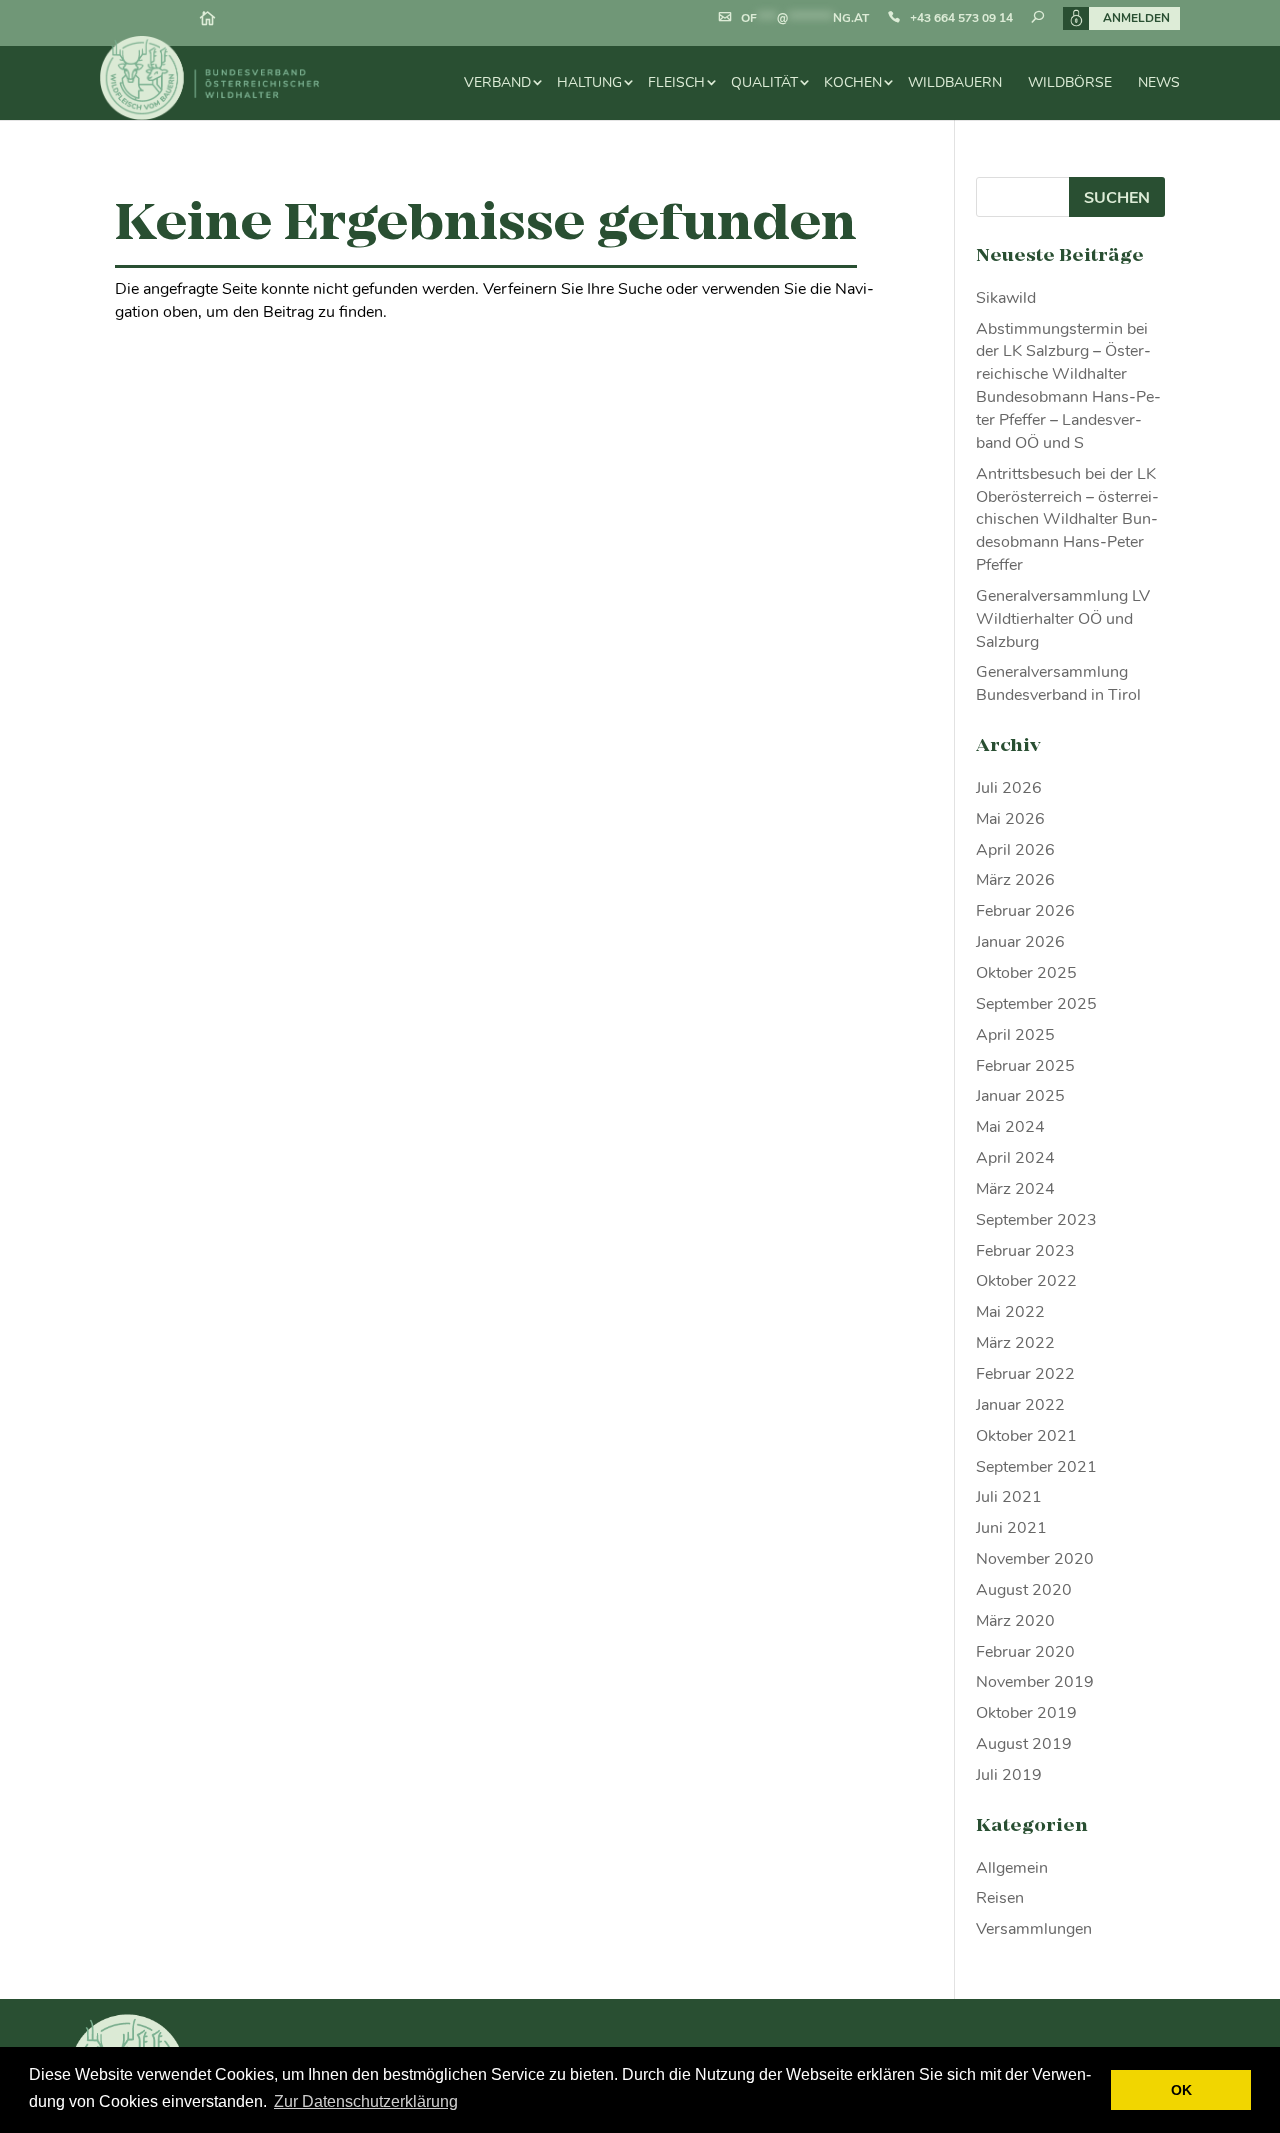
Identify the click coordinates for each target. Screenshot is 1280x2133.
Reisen (1000, 1898)
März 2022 (1015, 1343)
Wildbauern (955, 82)
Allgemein (1012, 1868)
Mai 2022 (1010, 1312)
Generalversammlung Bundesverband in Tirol (1058, 683)
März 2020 (1015, 1621)
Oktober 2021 (1026, 1436)
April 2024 (1015, 1158)
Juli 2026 (1009, 788)
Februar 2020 (1025, 1652)
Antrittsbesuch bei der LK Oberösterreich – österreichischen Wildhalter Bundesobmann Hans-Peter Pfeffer (1067, 519)
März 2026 (1015, 880)
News (1159, 82)
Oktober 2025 (1026, 973)
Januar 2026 (1020, 942)
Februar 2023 (1025, 1251)
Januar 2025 (1020, 1096)
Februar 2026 (1025, 911)
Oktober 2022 (1026, 1281)
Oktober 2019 (1026, 1713)
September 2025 (1036, 1004)
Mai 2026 (1010, 819)
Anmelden (1136, 18)
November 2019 (1035, 1682)
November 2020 (1035, 1559)
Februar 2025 (1025, 1066)
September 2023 (1036, 1220)
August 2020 (1024, 1590)
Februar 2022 (1025, 1374)
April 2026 (1015, 850)
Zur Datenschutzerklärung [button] (366, 2101)
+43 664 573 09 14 (961, 18)
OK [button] (1181, 2090)
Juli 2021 (1009, 1497)
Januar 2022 (1020, 1405)
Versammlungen (1034, 1929)
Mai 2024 (1010, 1127)
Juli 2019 (1009, 1775)
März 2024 (1015, 1189)
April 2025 (1015, 1035)
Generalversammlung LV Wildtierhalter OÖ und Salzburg (1063, 619)
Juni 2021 (1011, 1528)
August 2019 (1024, 1744)
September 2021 (1036, 1467)
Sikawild (1006, 298)
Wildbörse (1070, 82)
